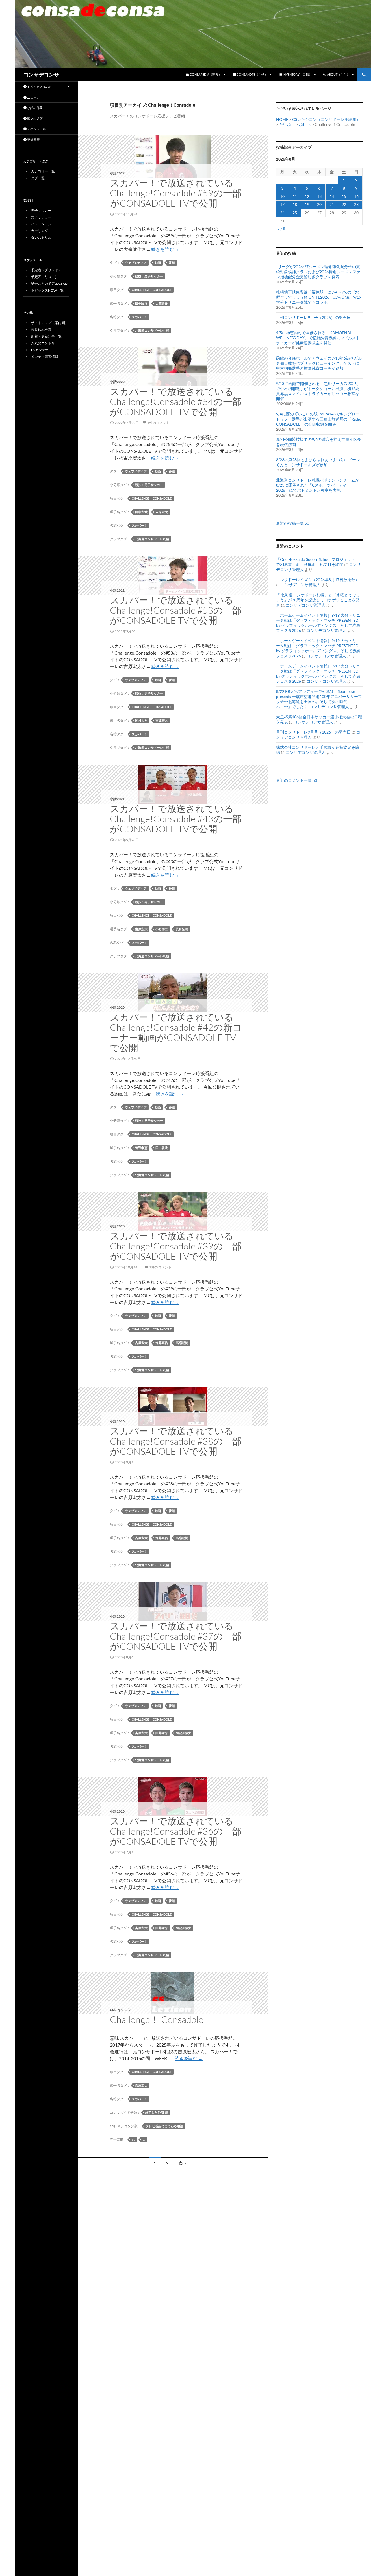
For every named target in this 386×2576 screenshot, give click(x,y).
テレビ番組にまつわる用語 (164, 2126)
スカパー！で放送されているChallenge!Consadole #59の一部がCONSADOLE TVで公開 (176, 193)
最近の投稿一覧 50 (293, 523)
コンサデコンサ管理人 (301, 585)
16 (356, 196)
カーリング (40, 231)
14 (332, 196)
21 (332, 204)
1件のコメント (158, 423)
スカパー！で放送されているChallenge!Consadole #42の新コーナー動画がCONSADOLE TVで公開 (176, 1032)
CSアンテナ (40, 350)
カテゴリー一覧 (43, 171)
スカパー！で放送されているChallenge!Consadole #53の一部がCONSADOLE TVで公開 (176, 610)
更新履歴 (33, 140)
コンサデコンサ (41, 75)
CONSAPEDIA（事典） (205, 74)
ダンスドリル (41, 238)
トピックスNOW (39, 87)
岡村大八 (141, 720)
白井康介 (162, 1733)
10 (282, 196)
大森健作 (162, 303)
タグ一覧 (38, 178)
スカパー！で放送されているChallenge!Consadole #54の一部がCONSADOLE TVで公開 (176, 401)
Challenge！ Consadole (157, 2019)
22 (344, 204)
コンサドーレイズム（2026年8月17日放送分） (318, 580)
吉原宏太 (162, 512)
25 (295, 213)
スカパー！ (139, 317)
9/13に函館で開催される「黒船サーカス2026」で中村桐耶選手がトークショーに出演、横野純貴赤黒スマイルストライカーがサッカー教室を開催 (318, 391)
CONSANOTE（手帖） (252, 74)
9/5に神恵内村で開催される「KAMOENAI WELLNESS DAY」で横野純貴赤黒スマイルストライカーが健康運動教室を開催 (318, 338)
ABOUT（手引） (338, 74)
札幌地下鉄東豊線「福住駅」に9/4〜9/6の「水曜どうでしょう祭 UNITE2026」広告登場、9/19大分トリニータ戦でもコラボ (319, 297)
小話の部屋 (35, 108)
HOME (282, 119)
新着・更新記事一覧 (46, 336)
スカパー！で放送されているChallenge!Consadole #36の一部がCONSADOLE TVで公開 (176, 1831)
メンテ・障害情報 (45, 357)
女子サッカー (41, 217)
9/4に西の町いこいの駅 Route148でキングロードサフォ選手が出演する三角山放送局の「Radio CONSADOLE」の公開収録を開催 (319, 419)
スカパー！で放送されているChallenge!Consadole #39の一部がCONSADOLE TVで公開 (176, 1246)
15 (344, 196)
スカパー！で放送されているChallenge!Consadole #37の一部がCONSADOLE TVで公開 (176, 1636)
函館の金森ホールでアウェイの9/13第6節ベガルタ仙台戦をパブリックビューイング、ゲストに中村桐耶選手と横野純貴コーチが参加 (319, 363)
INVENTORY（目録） (297, 74)
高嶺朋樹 (182, 1343)
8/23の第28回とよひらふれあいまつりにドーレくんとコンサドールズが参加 (318, 462)
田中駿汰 (141, 303)
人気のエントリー (45, 343)
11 (295, 196)
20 (319, 204)
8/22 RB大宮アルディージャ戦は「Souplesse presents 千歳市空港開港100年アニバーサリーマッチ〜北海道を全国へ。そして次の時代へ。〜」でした (319, 699)
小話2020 (117, 1007)
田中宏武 (141, 512)
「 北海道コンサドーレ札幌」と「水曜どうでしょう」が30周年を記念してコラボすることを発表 (318, 600)
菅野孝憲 (141, 1148)
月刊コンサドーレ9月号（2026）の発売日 (313, 317)
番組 (172, 263)
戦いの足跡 (35, 118)
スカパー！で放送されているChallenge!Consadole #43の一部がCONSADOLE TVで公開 (176, 819)
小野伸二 (162, 929)
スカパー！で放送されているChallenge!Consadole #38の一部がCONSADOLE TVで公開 (176, 1441)
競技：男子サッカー (149, 276)
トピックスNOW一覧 (47, 290)
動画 (158, 263)
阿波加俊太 (184, 1733)
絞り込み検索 (41, 330)
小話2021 (117, 799)
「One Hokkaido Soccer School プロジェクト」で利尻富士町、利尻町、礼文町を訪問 (318, 562)
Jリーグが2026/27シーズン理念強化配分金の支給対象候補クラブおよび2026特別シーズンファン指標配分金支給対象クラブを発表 (318, 272)
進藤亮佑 (162, 1343)
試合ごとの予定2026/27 (49, 284)
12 (307, 196)
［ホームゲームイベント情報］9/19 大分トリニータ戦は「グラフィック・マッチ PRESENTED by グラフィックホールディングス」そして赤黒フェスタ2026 (318, 623)
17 (282, 204)
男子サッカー (41, 210)
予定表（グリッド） (46, 270)
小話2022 (117, 173)
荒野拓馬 (182, 929)
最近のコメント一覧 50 (297, 780)
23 (356, 204)
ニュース (33, 97)
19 (307, 204)
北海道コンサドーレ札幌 (152, 330)
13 (319, 196)
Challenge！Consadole (152, 290)
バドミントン (41, 224)
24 (282, 213)
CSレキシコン (121, 2010)
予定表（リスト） (45, 277)
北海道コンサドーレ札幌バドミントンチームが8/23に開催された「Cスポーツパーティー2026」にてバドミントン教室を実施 (318, 485)
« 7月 (282, 229)
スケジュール (36, 129)
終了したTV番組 (157, 2112)
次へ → (185, 2163)
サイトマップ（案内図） (50, 323)
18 (295, 204)
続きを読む (165, 249)
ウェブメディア (136, 263)
